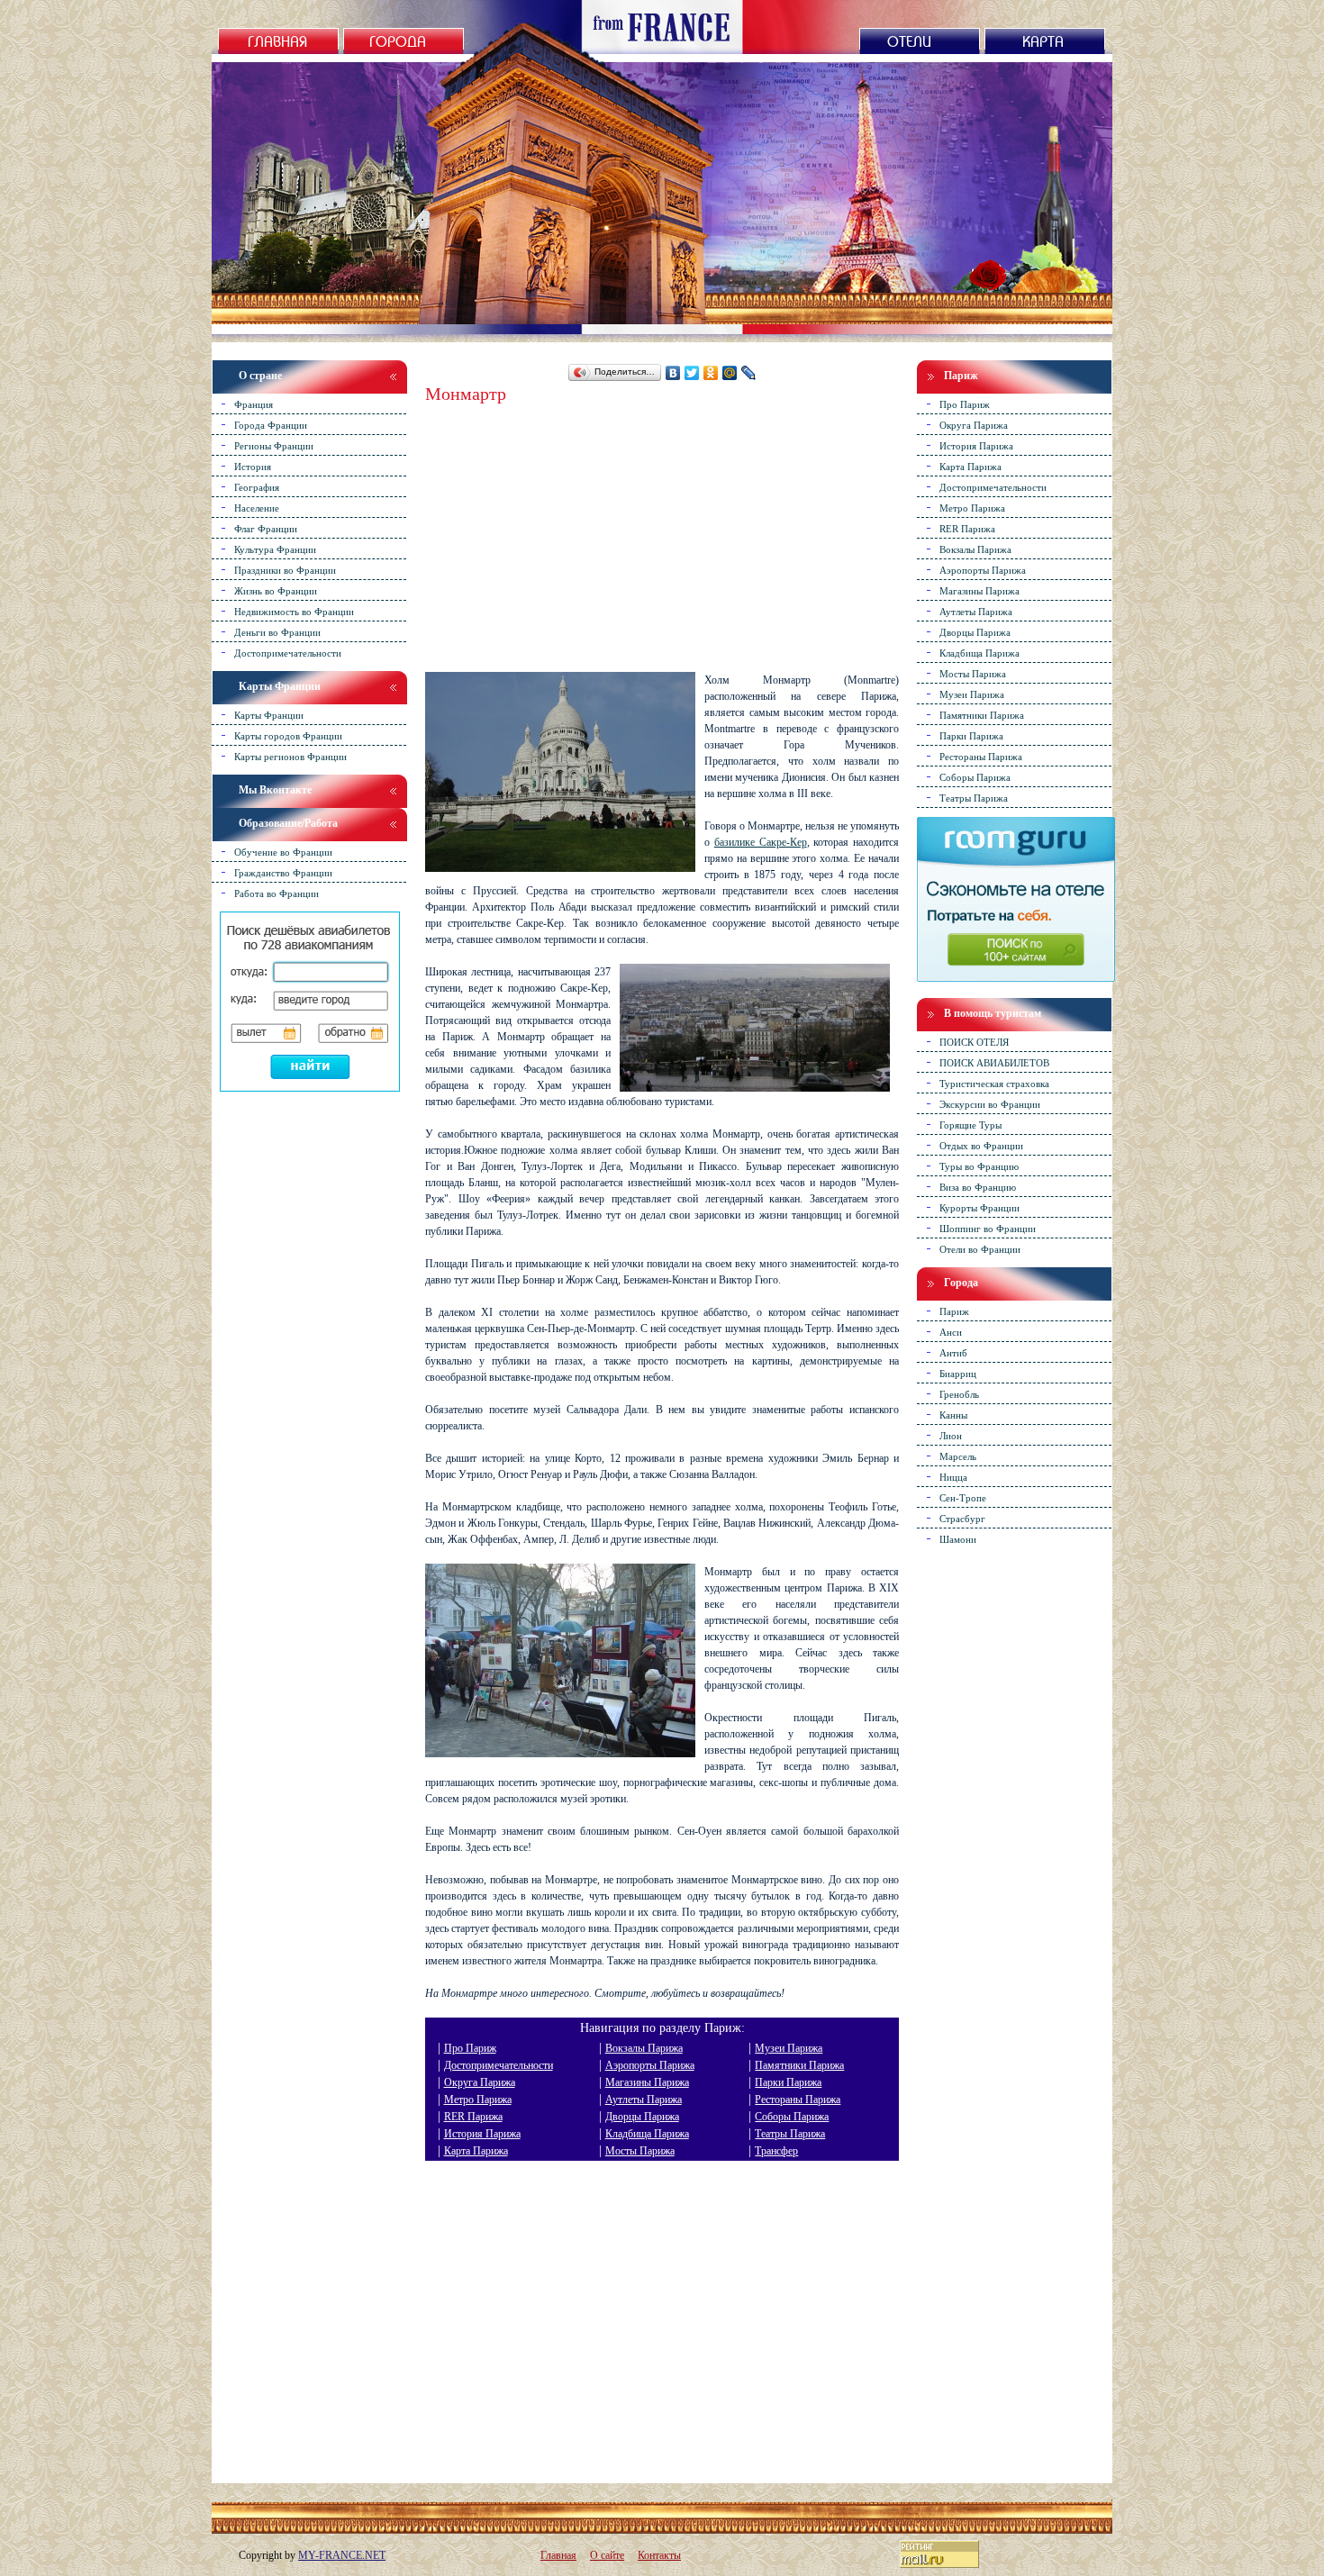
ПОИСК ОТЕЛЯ (974, 1041)
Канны (953, 1414)
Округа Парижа (480, 2082)
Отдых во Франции (981, 1145)
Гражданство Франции (283, 872)
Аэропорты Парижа (650, 2065)
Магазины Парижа (647, 2082)
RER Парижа (473, 2117)
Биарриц (958, 1373)
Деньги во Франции (277, 631)
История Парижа (482, 2134)
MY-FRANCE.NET (342, 2555)
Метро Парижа (478, 2100)
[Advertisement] (662, 528)
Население (257, 507)
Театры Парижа (790, 2134)
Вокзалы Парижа (644, 2048)
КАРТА (1043, 40)
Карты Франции (269, 714)
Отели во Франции (980, 1248)
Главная (558, 2555)
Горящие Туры (970, 1124)
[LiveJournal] (749, 373)
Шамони (958, 1538)
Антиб (953, 1352)
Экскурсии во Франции (990, 1103)
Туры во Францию (979, 1166)
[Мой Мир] (730, 373)
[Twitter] (692, 373)
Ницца (953, 1476)
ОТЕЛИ (909, 40)
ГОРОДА (398, 40)
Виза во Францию (978, 1186)
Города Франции (271, 424)
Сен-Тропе (963, 1497)
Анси (951, 1331)
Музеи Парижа (789, 2048)
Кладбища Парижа (647, 2134)
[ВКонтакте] (673, 373)
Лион (951, 1435)
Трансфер (776, 2151)
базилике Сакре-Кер (761, 842)
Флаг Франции (266, 528)
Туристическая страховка (994, 1083)
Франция (254, 404)
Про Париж (470, 2048)
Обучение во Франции (283, 851)
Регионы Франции (274, 445)
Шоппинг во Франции (988, 1228)
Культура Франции (275, 549)
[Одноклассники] (711, 373)
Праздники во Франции (285, 569)
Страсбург (962, 1518)
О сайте (607, 2555)
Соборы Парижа (792, 2117)
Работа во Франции (277, 893)
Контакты (659, 2555)
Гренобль (959, 1393)
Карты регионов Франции (290, 756)
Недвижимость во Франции (294, 611)
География (257, 486)
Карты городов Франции (288, 735)
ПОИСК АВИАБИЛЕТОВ (994, 1062)
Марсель (958, 1456)
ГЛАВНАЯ (275, 40)
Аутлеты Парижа (644, 2100)
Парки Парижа (788, 2082)
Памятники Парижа (799, 2065)
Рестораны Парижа (798, 2100)
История (253, 466)
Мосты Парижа (640, 2151)
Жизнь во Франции (276, 590)
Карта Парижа (476, 2151)
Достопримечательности (499, 2065)
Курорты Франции (979, 1207)
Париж (954, 1311)
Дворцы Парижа (642, 2117)
